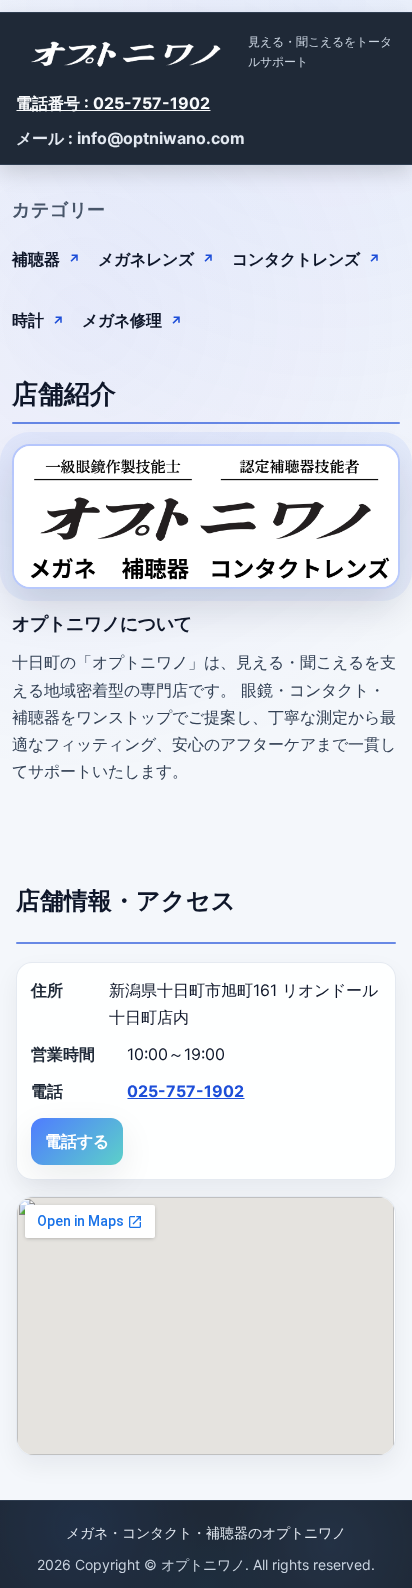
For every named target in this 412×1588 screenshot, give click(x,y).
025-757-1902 (185, 1091)
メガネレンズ (146, 259)
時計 (28, 320)
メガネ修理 (122, 320)
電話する (77, 1141)
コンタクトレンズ (296, 259)
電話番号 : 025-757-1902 (113, 103)
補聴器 (36, 259)
